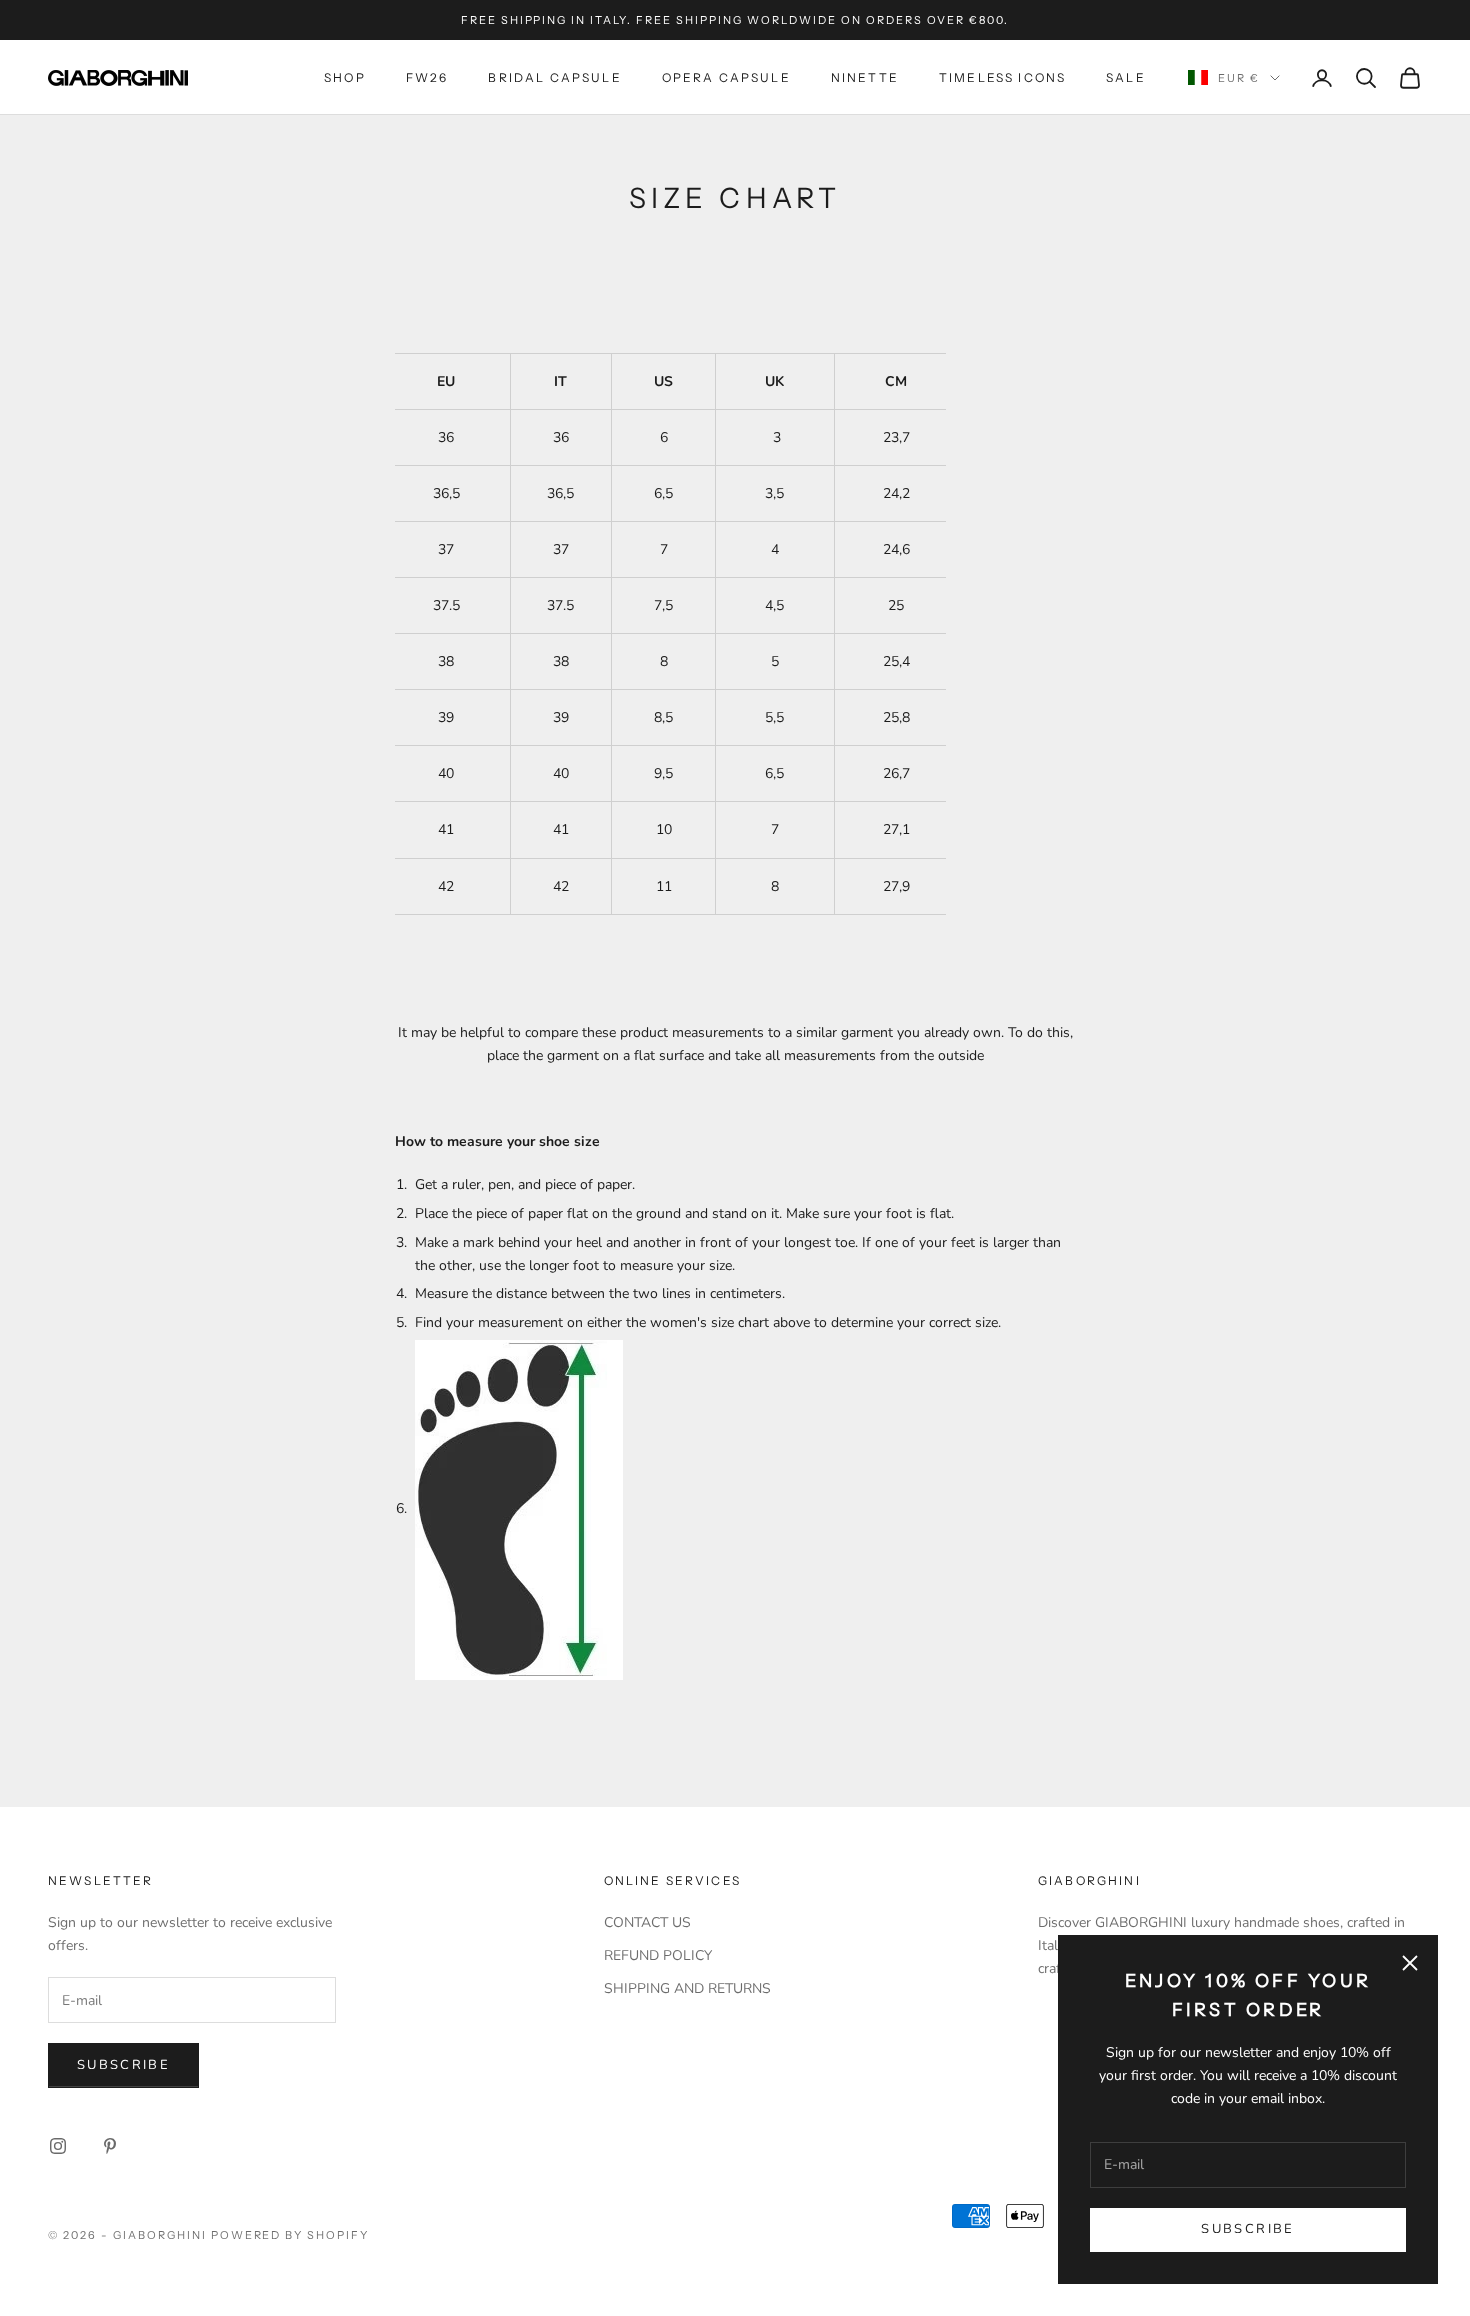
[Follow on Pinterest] (110, 2146)
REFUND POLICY (658, 1955)
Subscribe (1247, 2229)
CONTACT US (647, 1922)
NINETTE (865, 77)
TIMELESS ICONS (1002, 77)
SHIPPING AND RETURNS (687, 1988)
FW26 (427, 77)
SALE (1126, 77)
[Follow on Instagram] (58, 2146)
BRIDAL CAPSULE (554, 77)
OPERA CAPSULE (726, 77)
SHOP (345, 77)
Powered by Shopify (290, 2235)
